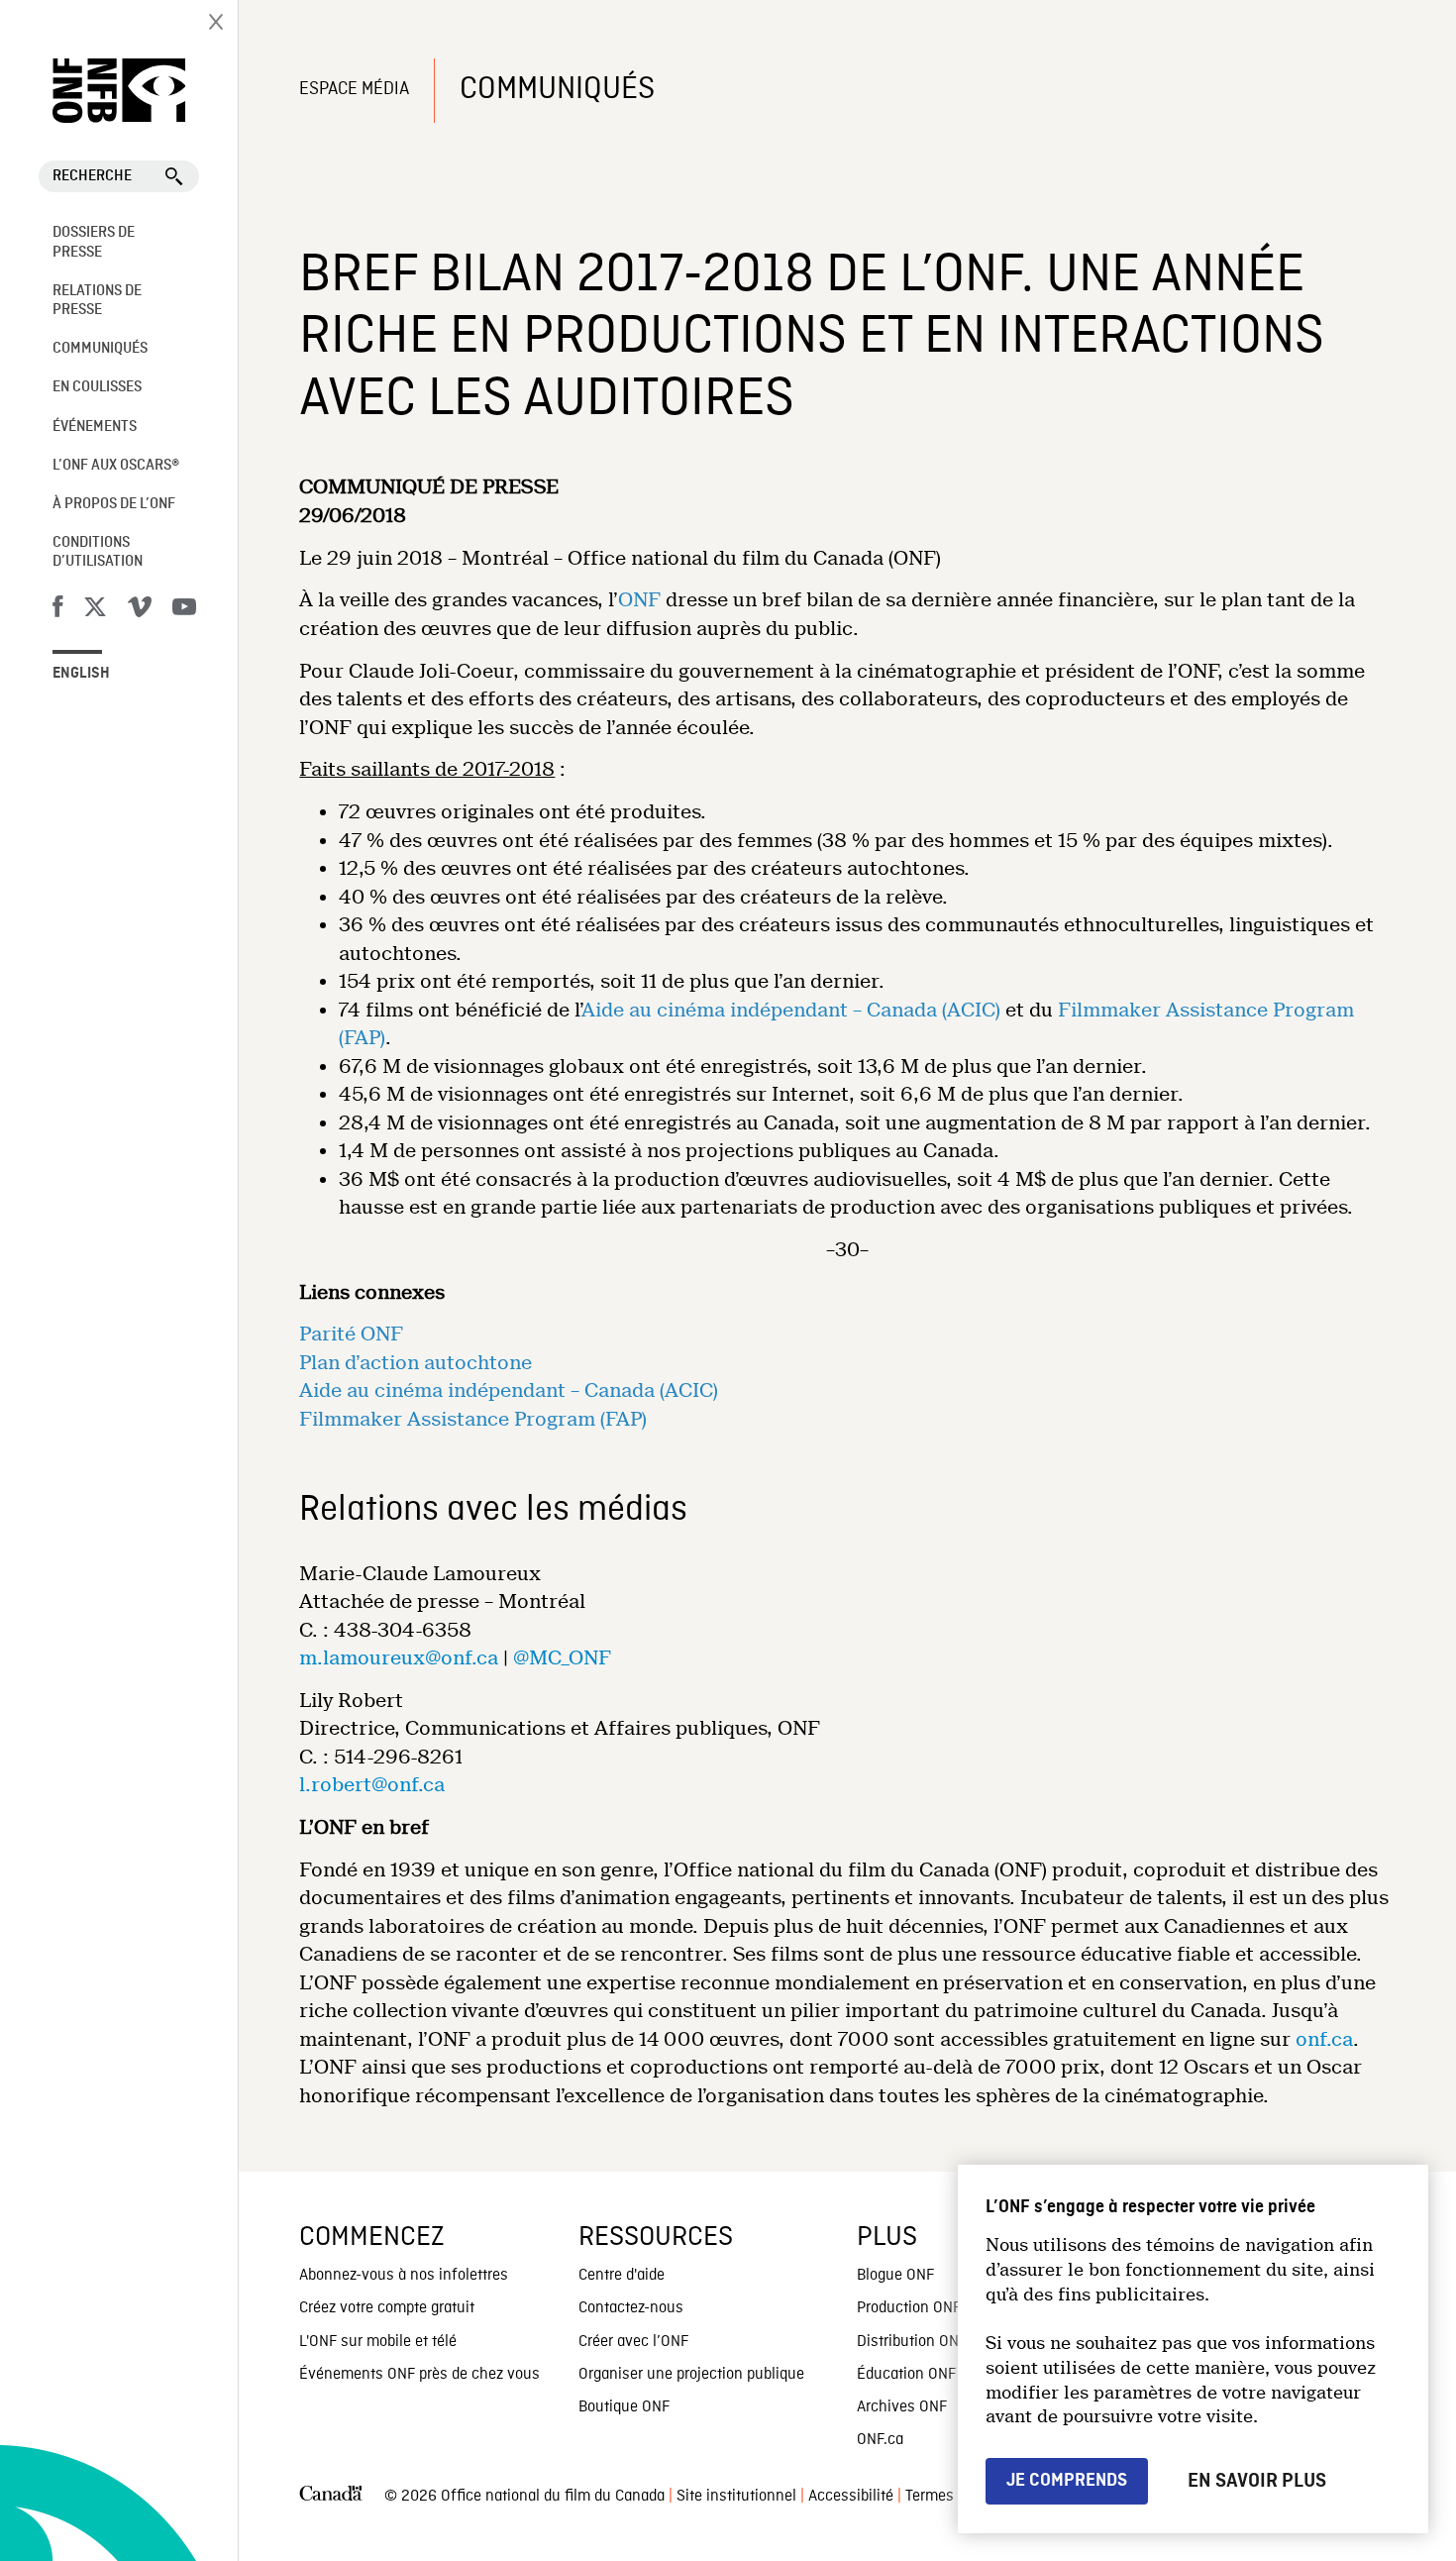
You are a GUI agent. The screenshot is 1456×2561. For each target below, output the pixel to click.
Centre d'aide (622, 2276)
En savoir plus (1257, 2481)
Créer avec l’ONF (633, 2342)
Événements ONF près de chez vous (419, 2375)
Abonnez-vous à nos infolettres (404, 2276)
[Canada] (331, 2497)
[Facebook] (57, 610)
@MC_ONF (562, 1658)
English (81, 674)
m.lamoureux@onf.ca (399, 1658)
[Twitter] (95, 610)
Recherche (92, 176)
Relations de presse (97, 301)
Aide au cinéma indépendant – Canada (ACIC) (791, 1010)
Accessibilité (851, 2497)
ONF (639, 600)
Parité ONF (351, 1334)
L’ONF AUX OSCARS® (116, 466)
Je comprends (1067, 2480)
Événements (95, 427)
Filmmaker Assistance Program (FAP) (473, 1419)
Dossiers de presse (94, 242)
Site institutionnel (736, 2497)
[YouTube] (184, 610)
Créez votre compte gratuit (387, 2308)
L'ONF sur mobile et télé (378, 2342)
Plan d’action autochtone (416, 1363)
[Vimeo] (140, 610)
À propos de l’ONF (114, 504)
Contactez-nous (631, 2308)
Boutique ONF (624, 2407)
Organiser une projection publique (691, 2375)
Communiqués (100, 349)
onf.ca (1324, 2039)
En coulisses (97, 387)
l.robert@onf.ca (372, 1785)
